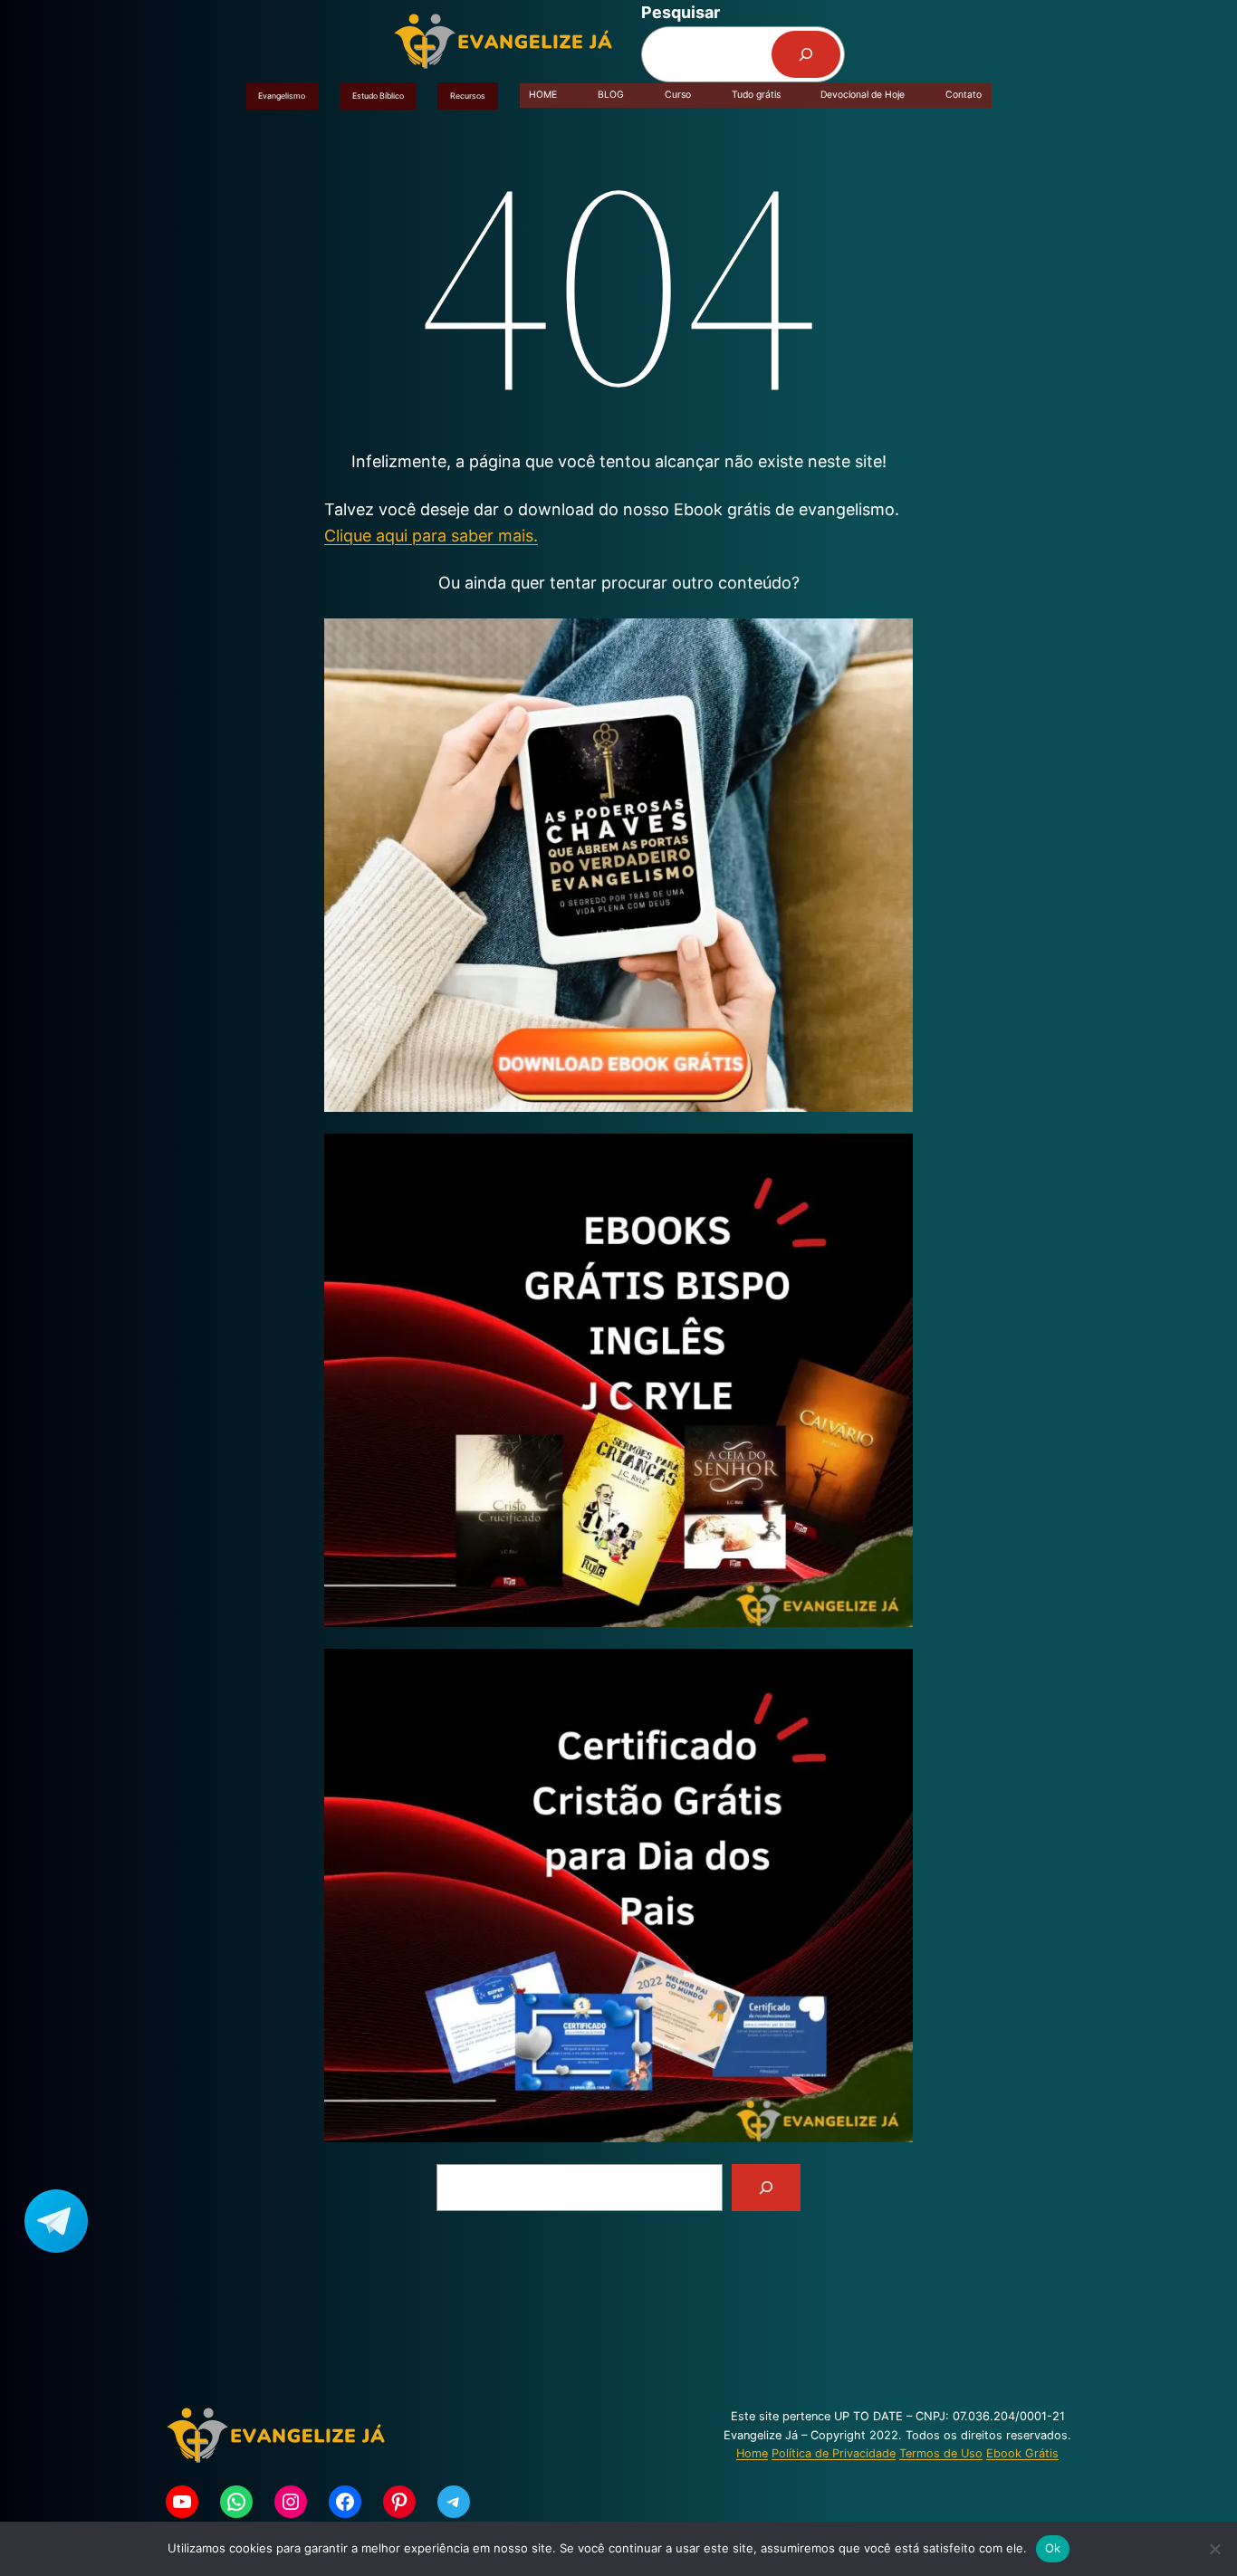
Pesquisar (681, 12)
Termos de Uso (941, 2453)
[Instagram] (291, 2502)
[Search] (766, 2188)
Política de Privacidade (834, 2453)
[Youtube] (182, 2502)
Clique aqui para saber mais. (431, 536)
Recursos (468, 96)
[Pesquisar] (806, 54)
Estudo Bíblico (378, 96)
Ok (1053, 2548)
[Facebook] (345, 2502)
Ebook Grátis (1022, 2453)
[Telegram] (454, 2502)
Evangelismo (282, 96)
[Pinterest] (399, 2502)
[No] (1214, 2549)
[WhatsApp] (236, 2502)
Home (752, 2453)
